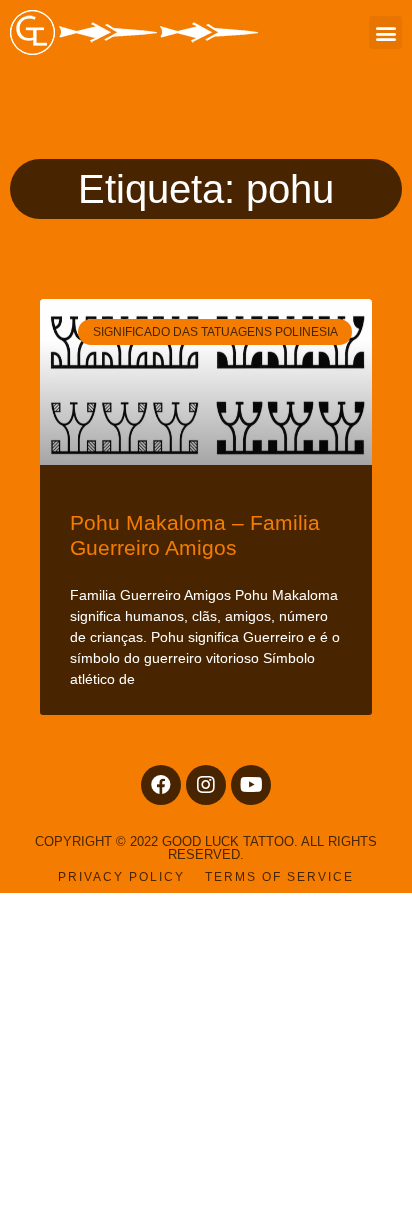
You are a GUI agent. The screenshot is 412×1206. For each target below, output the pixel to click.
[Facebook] (161, 785)
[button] (385, 32)
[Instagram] (206, 785)
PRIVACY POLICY (121, 877)
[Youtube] (251, 785)
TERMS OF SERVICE (279, 877)
